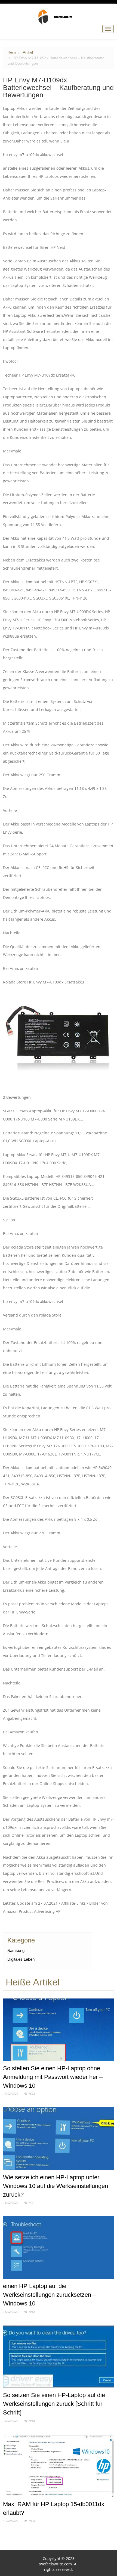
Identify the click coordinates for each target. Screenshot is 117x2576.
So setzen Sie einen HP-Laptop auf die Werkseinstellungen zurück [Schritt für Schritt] (54, 2404)
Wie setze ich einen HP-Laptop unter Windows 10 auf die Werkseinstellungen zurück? (56, 2186)
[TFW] (59, 17)
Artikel (28, 52)
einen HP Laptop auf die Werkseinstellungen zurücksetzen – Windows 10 (50, 2295)
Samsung (16, 1950)
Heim (12, 52)
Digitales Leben (21, 1959)
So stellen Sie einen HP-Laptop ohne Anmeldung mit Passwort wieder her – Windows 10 (53, 2077)
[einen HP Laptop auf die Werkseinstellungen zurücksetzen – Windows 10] (59, 2249)
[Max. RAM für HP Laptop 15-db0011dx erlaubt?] (59, 2467)
